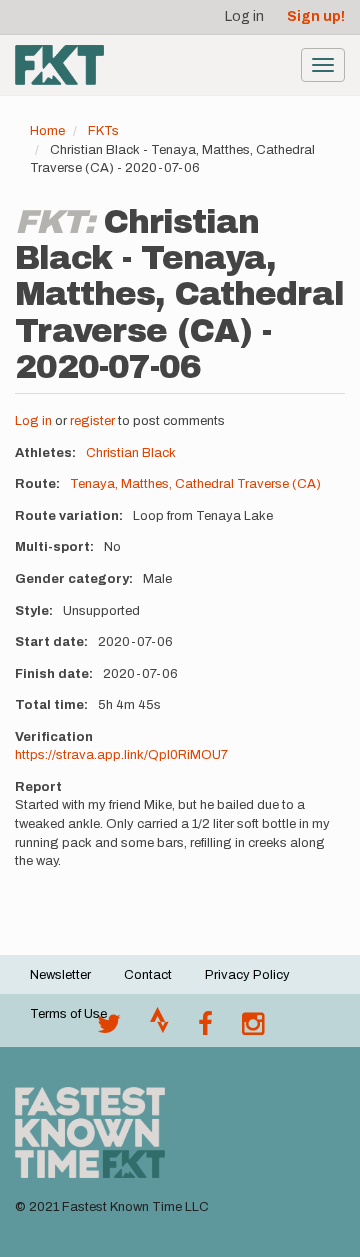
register (92, 421)
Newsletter (60, 975)
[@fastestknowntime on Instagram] (253, 1029)
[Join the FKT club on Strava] (159, 1029)
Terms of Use (68, 1014)
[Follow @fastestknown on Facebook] (205, 1029)
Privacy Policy (247, 975)
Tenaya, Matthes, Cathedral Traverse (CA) (195, 484)
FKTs (103, 131)
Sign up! (316, 16)
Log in (244, 16)
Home (47, 131)
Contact (148, 975)
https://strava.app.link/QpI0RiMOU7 (121, 755)
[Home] (59, 65)
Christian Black (131, 453)
